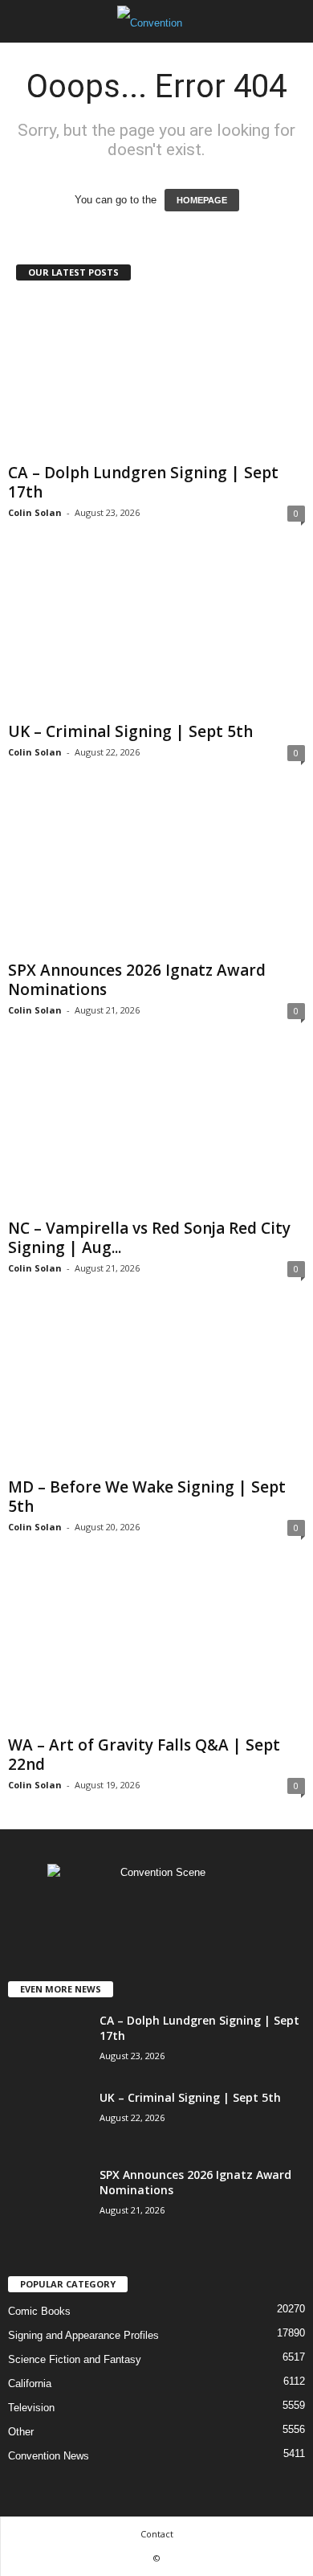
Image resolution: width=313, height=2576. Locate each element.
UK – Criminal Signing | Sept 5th (130, 731)
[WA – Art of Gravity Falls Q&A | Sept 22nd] (156, 1650)
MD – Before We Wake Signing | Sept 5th (147, 1497)
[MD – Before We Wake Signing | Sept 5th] (156, 1391)
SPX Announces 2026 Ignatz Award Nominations (137, 980)
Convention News (49, 2456)
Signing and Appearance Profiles (83, 2335)
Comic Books (39, 2311)
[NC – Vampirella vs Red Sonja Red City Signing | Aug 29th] (156, 1133)
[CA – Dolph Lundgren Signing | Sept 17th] (156, 377)
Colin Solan (35, 512)
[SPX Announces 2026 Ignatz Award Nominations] (156, 875)
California (30, 2384)
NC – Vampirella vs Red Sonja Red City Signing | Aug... (149, 1238)
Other (21, 2432)
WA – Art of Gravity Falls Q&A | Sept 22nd (144, 1755)
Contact (157, 2534)
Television (31, 2408)
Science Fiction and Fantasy (75, 2359)
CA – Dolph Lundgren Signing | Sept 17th (143, 482)
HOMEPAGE (202, 200)
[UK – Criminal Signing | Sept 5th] (156, 635)
